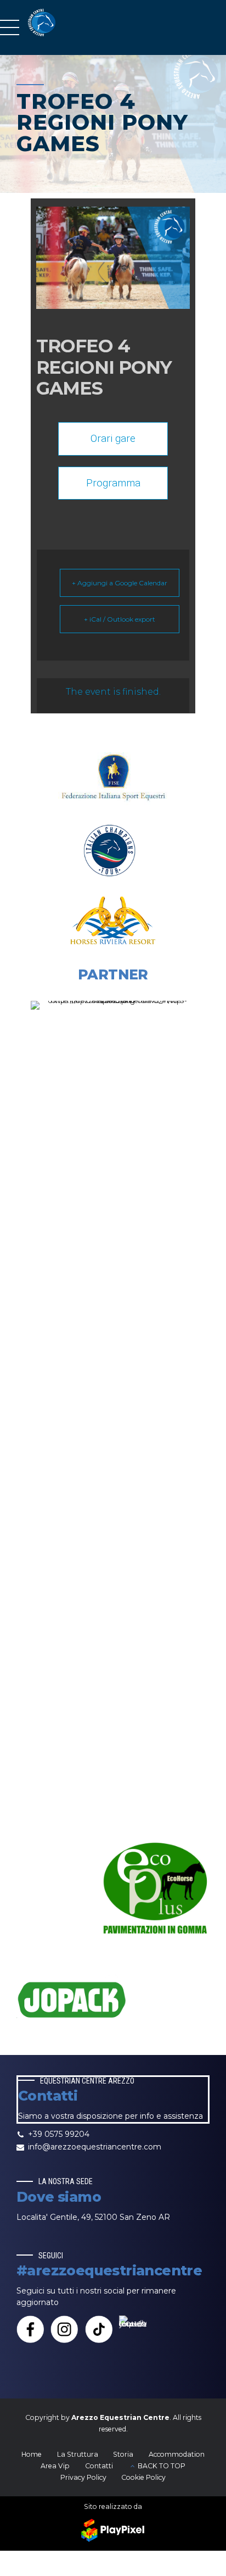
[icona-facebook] (30, 2329)
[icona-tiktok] (99, 2329)
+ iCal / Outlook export (120, 619)
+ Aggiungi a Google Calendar (120, 583)
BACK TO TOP (162, 2466)
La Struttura (78, 2454)
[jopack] (71, 2000)
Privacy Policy (83, 2477)
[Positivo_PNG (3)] (113, 1413)
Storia (123, 2454)
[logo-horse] (113, 920)
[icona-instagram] (64, 2329)
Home (32, 2454)
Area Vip (55, 2466)
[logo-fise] (113, 781)
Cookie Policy (143, 2477)
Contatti (99, 2466)
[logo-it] (113, 851)
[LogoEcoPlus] (155, 1890)
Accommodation (177, 2454)
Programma (113, 483)
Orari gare (113, 438)
